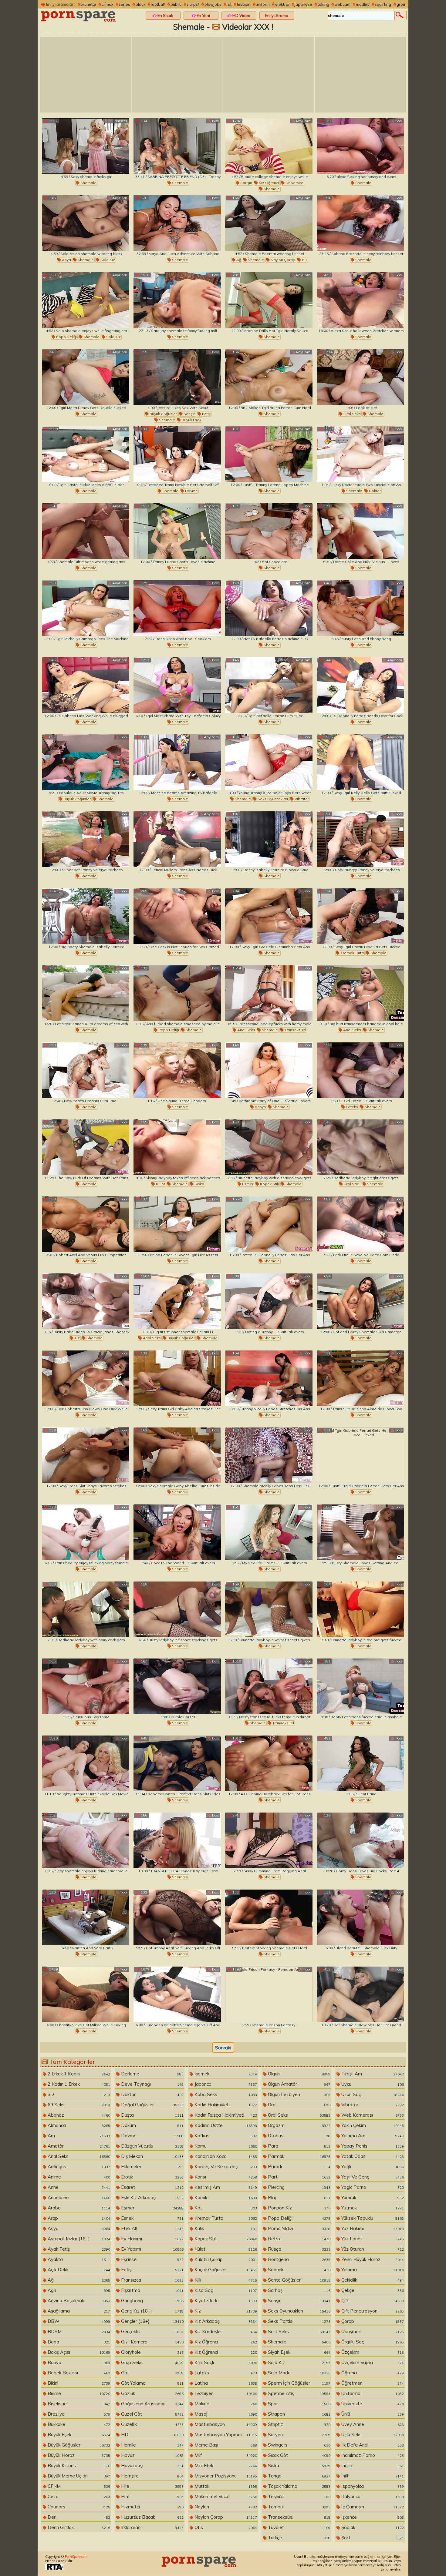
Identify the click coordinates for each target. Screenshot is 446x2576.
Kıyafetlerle (225, 2301)
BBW (78, 2321)
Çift (372, 2301)
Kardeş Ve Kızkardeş (225, 2167)
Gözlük (152, 2393)
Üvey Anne (372, 2424)
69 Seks (78, 2105)
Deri (78, 2517)
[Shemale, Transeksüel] (269, 1686)
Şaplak (372, 2527)
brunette (88, 4)
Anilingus (78, 2167)
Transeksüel (295, 1030)
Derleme (152, 2074)
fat (229, 4)
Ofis (225, 2527)
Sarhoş (299, 2290)
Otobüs (299, 2136)
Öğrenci (372, 2373)
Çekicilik (372, 2280)
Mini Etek (225, 2465)
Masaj (225, 2414)
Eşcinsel (152, 2259)
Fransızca (152, 2280)
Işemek (225, 2074)
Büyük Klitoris (78, 2465)
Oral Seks (352, 414)
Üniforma (372, 2393)
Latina (225, 2383)
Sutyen (299, 2435)
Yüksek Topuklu (372, 2218)
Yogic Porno (372, 2187)
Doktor (374, 491)
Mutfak (225, 2486)
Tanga (299, 2476)
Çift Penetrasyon (372, 2311)
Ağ (238, 260)
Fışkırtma (152, 2290)
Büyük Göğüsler (163, 414)
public (176, 4)
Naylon (225, 2507)
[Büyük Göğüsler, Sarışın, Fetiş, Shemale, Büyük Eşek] (177, 377)
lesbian (244, 4)
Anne (78, 2187)
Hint (152, 2496)
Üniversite (294, 183)
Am (78, 2136)
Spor (299, 2404)
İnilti (372, 2476)
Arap (78, 2218)
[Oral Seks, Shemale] (360, 377)
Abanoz (78, 2115)
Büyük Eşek (191, 420)
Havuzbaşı (152, 2465)
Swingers (299, 2445)
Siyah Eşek (299, 2352)
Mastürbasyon (225, 2424)
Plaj (299, 2197)
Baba (78, 2342)
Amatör (78, 2146)
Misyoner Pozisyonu (225, 2476)
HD (304, 260)
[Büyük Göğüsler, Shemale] (86, 762)
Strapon (299, 2414)
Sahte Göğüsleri (299, 2280)
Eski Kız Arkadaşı (152, 2197)
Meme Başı (225, 2445)
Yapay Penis (372, 2146)
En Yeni (203, 15)
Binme (78, 2393)
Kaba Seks (225, 2094)
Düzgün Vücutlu (152, 2146)
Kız (77, 1338)
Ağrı (78, 2290)
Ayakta (78, 2259)
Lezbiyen (225, 2393)
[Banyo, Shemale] (269, 1070)
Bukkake (78, 2424)
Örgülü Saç (372, 2342)
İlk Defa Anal (372, 2445)
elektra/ (282, 4)
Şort (372, 2538)
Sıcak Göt (299, 2455)
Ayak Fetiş (78, 2249)
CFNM (78, 2486)
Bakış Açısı (78, 2352)
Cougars (78, 2507)
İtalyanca (372, 2496)
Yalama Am (372, 2136)
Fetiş (206, 414)
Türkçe (299, 2538)
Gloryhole (152, 2352)
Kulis (225, 2228)
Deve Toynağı (152, 2084)
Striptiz (299, 2424)
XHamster (118, 121)
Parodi (299, 2167)
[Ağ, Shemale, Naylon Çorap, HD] (269, 223)
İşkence (372, 2517)
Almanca (78, 2125)
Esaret (152, 2187)
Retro (299, 2239)
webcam (342, 4)
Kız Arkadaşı (225, 2321)
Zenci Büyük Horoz (372, 2259)
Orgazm (299, 2125)
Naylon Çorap (282, 260)
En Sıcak (165, 15)
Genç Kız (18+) (152, 2311)
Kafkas (225, 2136)
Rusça (299, 2249)
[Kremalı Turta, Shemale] (360, 916)
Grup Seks (152, 2362)
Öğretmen (372, 2383)
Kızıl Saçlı (352, 1184)
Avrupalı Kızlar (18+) (78, 2239)
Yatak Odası (372, 2156)
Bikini (78, 2383)
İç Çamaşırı (372, 2507)
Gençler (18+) (152, 2321)
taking (323, 4)
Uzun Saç (372, 2094)
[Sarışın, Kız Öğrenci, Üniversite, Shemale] (269, 146)
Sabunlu (299, 2270)
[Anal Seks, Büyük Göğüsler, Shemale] (177, 1301)
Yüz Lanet (372, 2239)
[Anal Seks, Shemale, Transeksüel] (269, 993)
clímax (108, 4)
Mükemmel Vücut (225, 2496)
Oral (299, 2105)
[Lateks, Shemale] (360, 1070)
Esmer (247, 1184)
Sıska (199, 1184)
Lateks (351, 1107)
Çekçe (372, 2290)
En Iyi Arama (277, 15)
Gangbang (152, 2301)
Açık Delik (78, 2270)
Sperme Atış (299, 2393)
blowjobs (213, 4)
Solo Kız (107, 260)
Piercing (299, 2187)
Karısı (225, 2177)
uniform (263, 4)
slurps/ (193, 4)
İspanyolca (372, 2486)
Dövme (191, 491)
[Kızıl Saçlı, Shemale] (360, 1147)
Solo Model (299, 2373)
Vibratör (301, 799)
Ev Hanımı (152, 2239)
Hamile (152, 2445)
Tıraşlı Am (372, 2074)
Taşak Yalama (299, 2486)
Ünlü (372, 2414)
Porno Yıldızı (299, 2228)
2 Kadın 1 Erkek (78, 2084)
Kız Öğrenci (268, 183)
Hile (152, 2486)
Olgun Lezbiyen (299, 2094)
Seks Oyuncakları (272, 799)
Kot (225, 2208)
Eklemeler (152, 2167)
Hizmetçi (152, 2507)
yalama (372, 2270)
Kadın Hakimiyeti (225, 2105)
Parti (299, 2177)
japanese (303, 4)
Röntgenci (299, 2259)
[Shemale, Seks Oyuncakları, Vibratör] (269, 762)
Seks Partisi (299, 2321)
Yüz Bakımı (372, 2228)
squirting (383, 4)
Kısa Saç (225, 2290)
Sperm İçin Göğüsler (299, 2383)
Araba (78, 2208)
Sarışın (246, 183)
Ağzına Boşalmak (78, 2301)
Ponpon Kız (299, 2208)
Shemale (88, 183)
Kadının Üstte (225, 2125)
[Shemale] (86, 146)
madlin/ (363, 4)
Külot (160, 1184)
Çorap (372, 2321)
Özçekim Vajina (372, 2362)
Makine (225, 2404)
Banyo (260, 1107)
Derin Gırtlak (78, 2527)
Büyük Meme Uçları (78, 2476)
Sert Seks (299, 2331)
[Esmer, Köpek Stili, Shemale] (269, 1147)
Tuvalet (299, 2527)
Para (299, 2146)
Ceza (78, 2496)
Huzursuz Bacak (152, 2517)
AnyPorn (302, 121)
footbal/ (158, 4)
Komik (225, 2197)
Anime (78, 2177)
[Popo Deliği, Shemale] (177, 993)
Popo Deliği (66, 337)
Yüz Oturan (372, 2249)
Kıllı (225, 2280)
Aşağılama (78, 2311)
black (141, 4)
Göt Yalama (152, 2383)
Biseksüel (78, 2404)
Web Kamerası (372, 2115)
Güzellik (152, 2424)
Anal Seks (246, 1030)
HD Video (241, 15)
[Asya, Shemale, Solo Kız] (86, 223)
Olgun (299, 2074)
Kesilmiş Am (225, 2187)
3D (78, 2094)
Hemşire (152, 2476)
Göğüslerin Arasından (152, 2404)
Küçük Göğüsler (225, 2270)
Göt (152, 2373)
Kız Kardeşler (225, 2331)
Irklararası (152, 2527)
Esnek (152, 2218)
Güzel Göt (152, 2414)
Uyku (372, 2084)
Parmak (299, 2156)
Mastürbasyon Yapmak (225, 2435)
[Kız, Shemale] (86, 1301)
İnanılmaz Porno (372, 2455)
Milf (225, 2455)
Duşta (152, 2115)
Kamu (225, 2146)
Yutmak (372, 2208)
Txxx (215, 121)
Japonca (225, 2084)
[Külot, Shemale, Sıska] (177, 1147)
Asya (66, 260)
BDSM (78, 2331)
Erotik (152, 2177)
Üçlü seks (372, 2435)
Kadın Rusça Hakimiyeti (225, 2115)
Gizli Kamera (152, 2342)
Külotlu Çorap (225, 2259)
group (402, 4)
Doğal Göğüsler (152, 2105)
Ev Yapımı (152, 2249)
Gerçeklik (152, 2331)
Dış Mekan (152, 2156)
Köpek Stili (269, 1184)
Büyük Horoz (78, 2455)
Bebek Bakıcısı (78, 2373)
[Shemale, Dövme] (177, 454)
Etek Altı (152, 2228)
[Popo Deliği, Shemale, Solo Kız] (86, 300)
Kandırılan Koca (225, 2156)
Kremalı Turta (352, 953)
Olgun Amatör (299, 2084)
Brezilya (78, 2414)
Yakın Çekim (372, 2125)
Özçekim (372, 2352)
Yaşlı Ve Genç (372, 2177)
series (124, 4)
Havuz (152, 2455)
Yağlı (372, 2167)
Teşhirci (299, 2496)
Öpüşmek (372, 2331)
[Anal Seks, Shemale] (360, 993)
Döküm (152, 2125)
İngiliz (372, 2465)
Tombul (299, 2507)
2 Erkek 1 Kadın (78, 2074)
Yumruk (372, 2197)
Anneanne (78, 2197)
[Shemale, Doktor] (360, 454)
